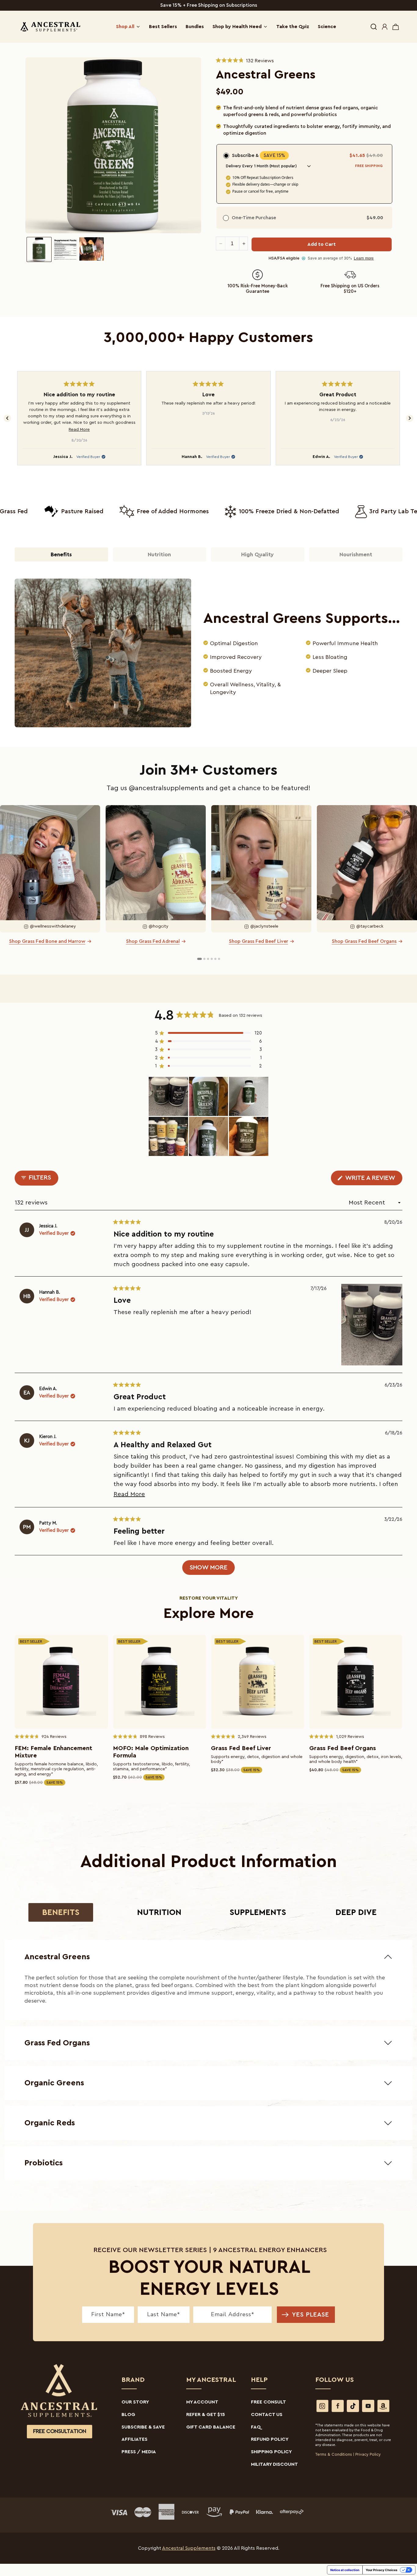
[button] (374, 27)
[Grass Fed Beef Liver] (258, 1682)
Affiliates (134, 2439)
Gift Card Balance (211, 2427)
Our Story (135, 2402)
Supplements (258, 1912)
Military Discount (274, 2464)
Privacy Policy (368, 2454)
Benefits (61, 1912)
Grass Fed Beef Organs (343, 1748)
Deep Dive (356, 1912)
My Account (202, 2402)
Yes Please (311, 2315)
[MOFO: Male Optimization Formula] (160, 1682)
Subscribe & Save (143, 2427)
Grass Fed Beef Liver (241, 1748)
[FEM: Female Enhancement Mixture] (61, 1682)
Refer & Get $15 (206, 2414)
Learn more (364, 258)
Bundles (195, 27)
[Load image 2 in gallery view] (65, 249)
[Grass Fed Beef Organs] (356, 1682)
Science (327, 27)
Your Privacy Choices (382, 2570)
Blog (128, 2414)
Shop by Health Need (237, 27)
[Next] (410, 418)
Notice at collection (345, 2570)
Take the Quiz (293, 27)
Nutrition (159, 1912)
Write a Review (373, 1180)
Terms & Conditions (334, 2454)
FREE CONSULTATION (60, 2431)
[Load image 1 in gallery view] (39, 249)
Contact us (267, 2414)
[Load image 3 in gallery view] (92, 249)
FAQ (256, 2427)
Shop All (125, 27)
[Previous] (7, 418)
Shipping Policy (271, 2452)
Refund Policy (270, 2439)
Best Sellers (163, 27)
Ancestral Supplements (189, 2548)
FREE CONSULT (268, 2402)
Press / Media (139, 2452)
